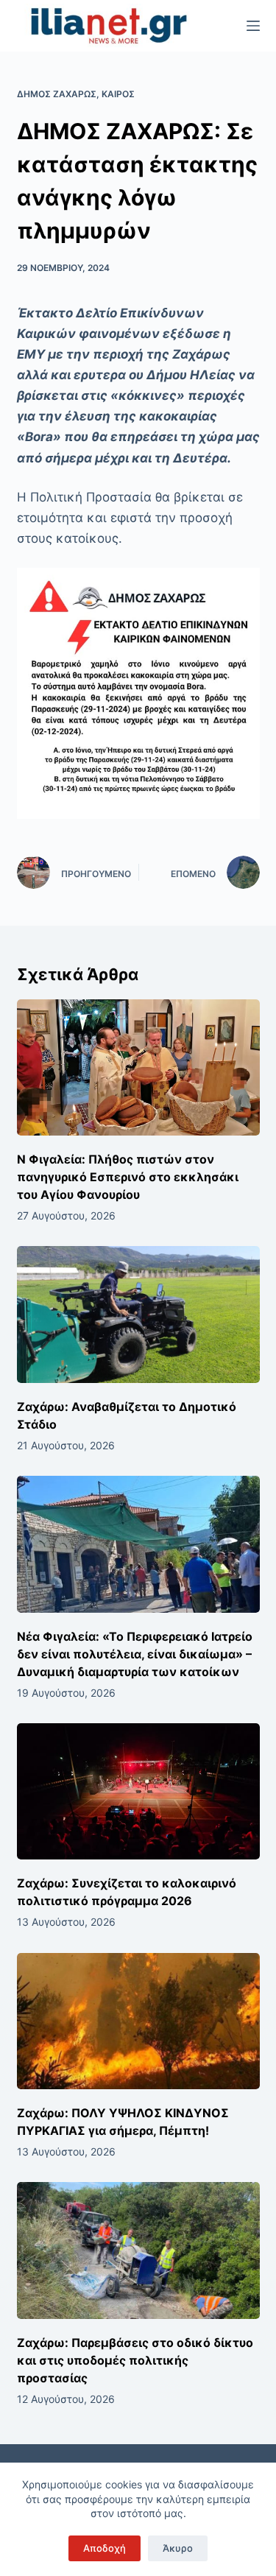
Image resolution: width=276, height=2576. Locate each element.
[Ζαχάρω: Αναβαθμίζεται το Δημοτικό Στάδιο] (138, 1315)
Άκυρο (178, 2548)
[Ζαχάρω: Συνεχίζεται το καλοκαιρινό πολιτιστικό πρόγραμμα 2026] (138, 1792)
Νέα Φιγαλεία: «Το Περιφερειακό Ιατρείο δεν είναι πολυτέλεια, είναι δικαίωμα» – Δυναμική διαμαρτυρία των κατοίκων (135, 1654)
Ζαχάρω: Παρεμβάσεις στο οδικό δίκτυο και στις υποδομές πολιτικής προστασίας (135, 2360)
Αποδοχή (105, 2548)
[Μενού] (253, 26)
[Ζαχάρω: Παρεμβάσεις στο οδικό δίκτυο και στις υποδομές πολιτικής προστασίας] (138, 2251)
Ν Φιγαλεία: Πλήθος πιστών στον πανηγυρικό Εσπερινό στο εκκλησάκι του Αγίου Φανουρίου (128, 1177)
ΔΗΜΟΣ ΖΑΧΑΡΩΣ (57, 94)
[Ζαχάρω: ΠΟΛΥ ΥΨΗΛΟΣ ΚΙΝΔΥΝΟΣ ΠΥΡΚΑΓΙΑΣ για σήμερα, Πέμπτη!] (138, 2021)
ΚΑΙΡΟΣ (118, 94)
